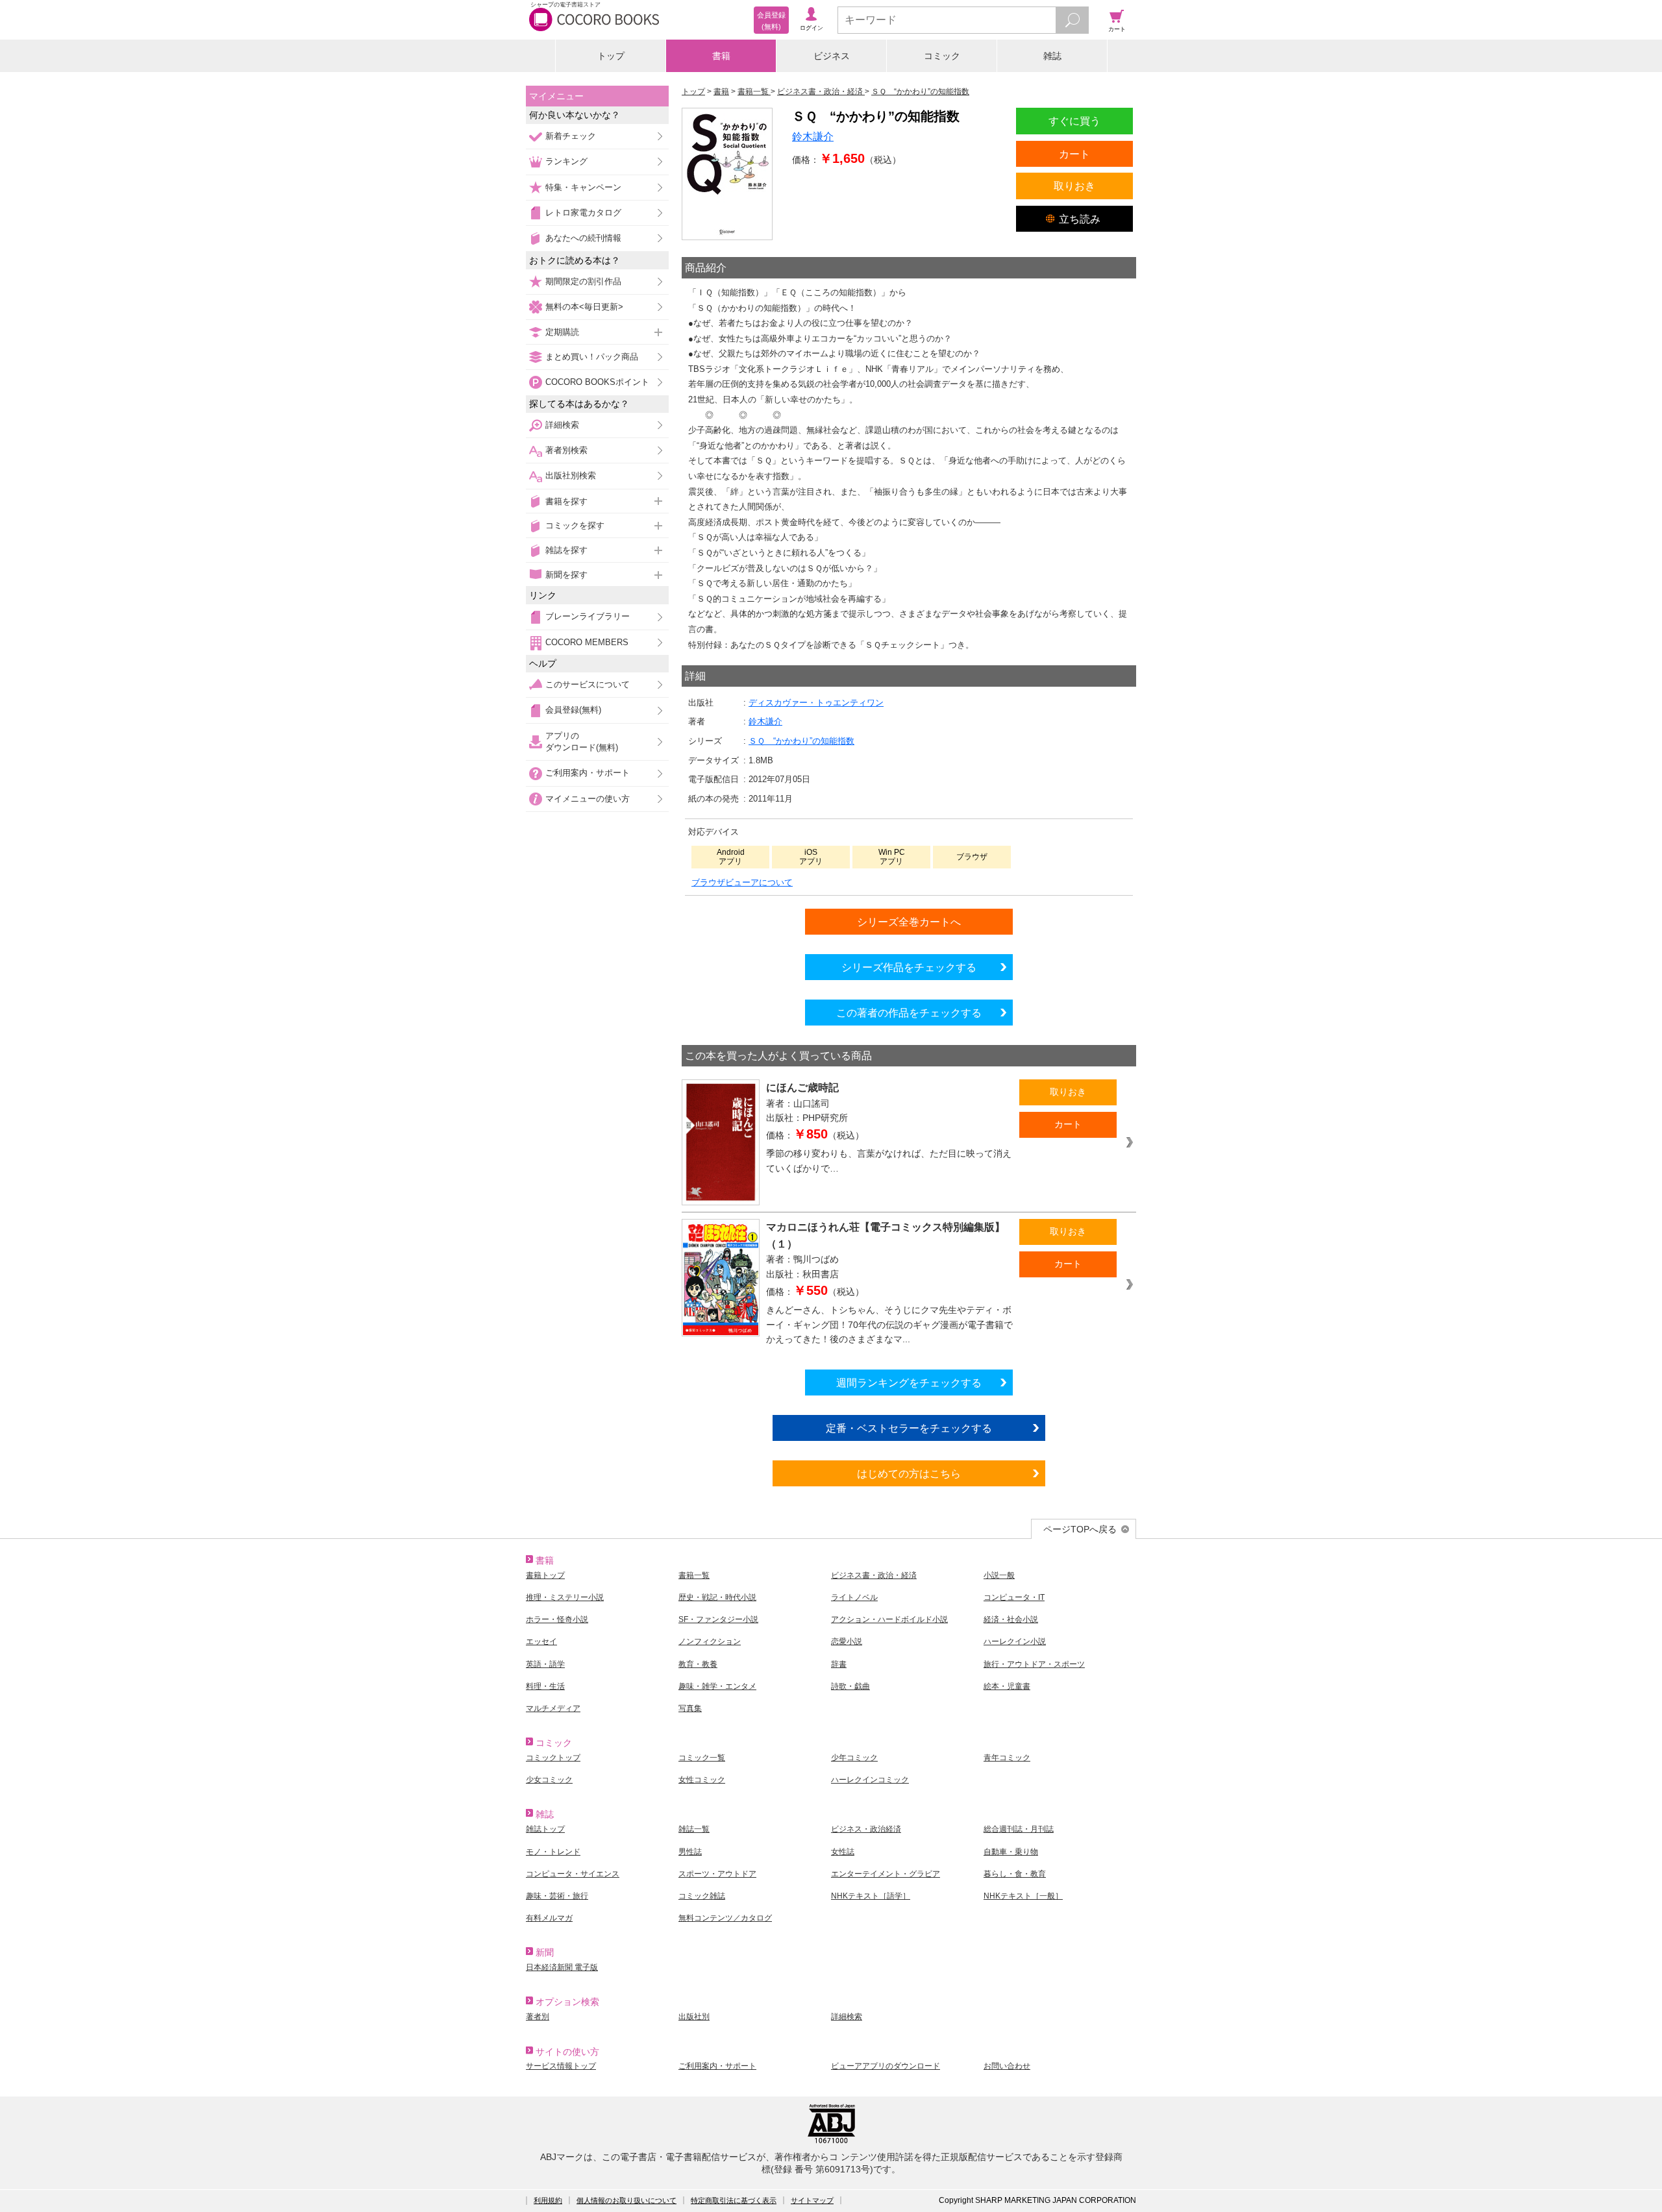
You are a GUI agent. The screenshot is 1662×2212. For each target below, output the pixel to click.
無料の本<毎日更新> (584, 307)
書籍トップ (545, 1575)
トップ (611, 56)
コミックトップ (553, 1758)
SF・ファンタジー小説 (718, 1619)
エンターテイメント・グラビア (886, 1874)
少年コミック (854, 1758)
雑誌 (1052, 56)
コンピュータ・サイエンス (573, 1874)
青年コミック (1007, 1758)
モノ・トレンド (553, 1852)
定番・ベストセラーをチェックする (909, 1428)
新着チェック (571, 136)
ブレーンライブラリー (588, 616)
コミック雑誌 (702, 1896)
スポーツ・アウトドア (717, 1874)
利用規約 (548, 2200)
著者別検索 (566, 450)
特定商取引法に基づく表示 (734, 2200)
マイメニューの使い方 (588, 799)
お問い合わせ (1007, 2066)
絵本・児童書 (1007, 1686)
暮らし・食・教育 (1015, 1874)
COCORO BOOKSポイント (597, 382)
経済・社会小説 (1011, 1619)
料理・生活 (545, 1686)
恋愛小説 (847, 1641)
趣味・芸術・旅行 (557, 1896)
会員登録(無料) (573, 710)
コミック (942, 56)
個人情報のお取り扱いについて (626, 2200)
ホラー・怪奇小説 (557, 1619)
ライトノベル (854, 1597)
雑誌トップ (545, 1829)
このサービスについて (588, 684)
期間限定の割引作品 (583, 281)
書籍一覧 (694, 1575)
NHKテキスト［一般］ (1023, 1896)
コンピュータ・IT (1014, 1597)
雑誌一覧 (694, 1829)
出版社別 (694, 2017)
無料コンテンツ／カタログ (725, 1918)
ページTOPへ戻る (1080, 1529)
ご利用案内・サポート (588, 773)
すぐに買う (1074, 121)
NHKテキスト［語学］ (871, 1896)
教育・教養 (698, 1664)
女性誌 (843, 1852)
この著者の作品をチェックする (909, 1013)
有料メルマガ (549, 1918)
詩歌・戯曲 (850, 1686)
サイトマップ (812, 2200)
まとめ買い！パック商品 (592, 357)
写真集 (690, 1708)
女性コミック (702, 1780)
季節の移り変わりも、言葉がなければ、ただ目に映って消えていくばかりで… (889, 1161)
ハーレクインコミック (870, 1780)
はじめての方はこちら (909, 1473)
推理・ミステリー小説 (565, 1597)
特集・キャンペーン (583, 187)
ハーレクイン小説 (1015, 1641)
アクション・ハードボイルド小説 (889, 1619)
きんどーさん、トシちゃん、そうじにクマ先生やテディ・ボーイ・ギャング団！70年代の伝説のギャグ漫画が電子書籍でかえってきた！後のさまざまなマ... (889, 1324)
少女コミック (549, 1780)
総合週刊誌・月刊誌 (1019, 1829)
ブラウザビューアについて (742, 882)
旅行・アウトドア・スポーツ (1034, 1664)
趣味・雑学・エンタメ (717, 1686)
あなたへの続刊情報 (583, 238)
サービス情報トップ (561, 2066)
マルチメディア (553, 1708)
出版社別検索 (571, 475)
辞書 (839, 1664)
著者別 (538, 2017)
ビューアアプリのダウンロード (886, 2066)
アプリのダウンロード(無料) (582, 742)
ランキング (566, 161)
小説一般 (999, 1575)
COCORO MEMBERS (587, 642)
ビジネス (832, 56)
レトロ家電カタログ (583, 213)
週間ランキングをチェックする (909, 1382)
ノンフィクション (710, 1641)
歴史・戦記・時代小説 (717, 1597)
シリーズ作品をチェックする (909, 967)
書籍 (721, 56)
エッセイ (541, 1641)
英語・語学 (545, 1664)
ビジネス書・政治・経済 (874, 1575)
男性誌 (690, 1852)
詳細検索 (562, 425)
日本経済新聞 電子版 (562, 1967)
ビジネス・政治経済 (866, 1829)
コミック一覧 (702, 1758)
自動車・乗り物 (1011, 1852)
